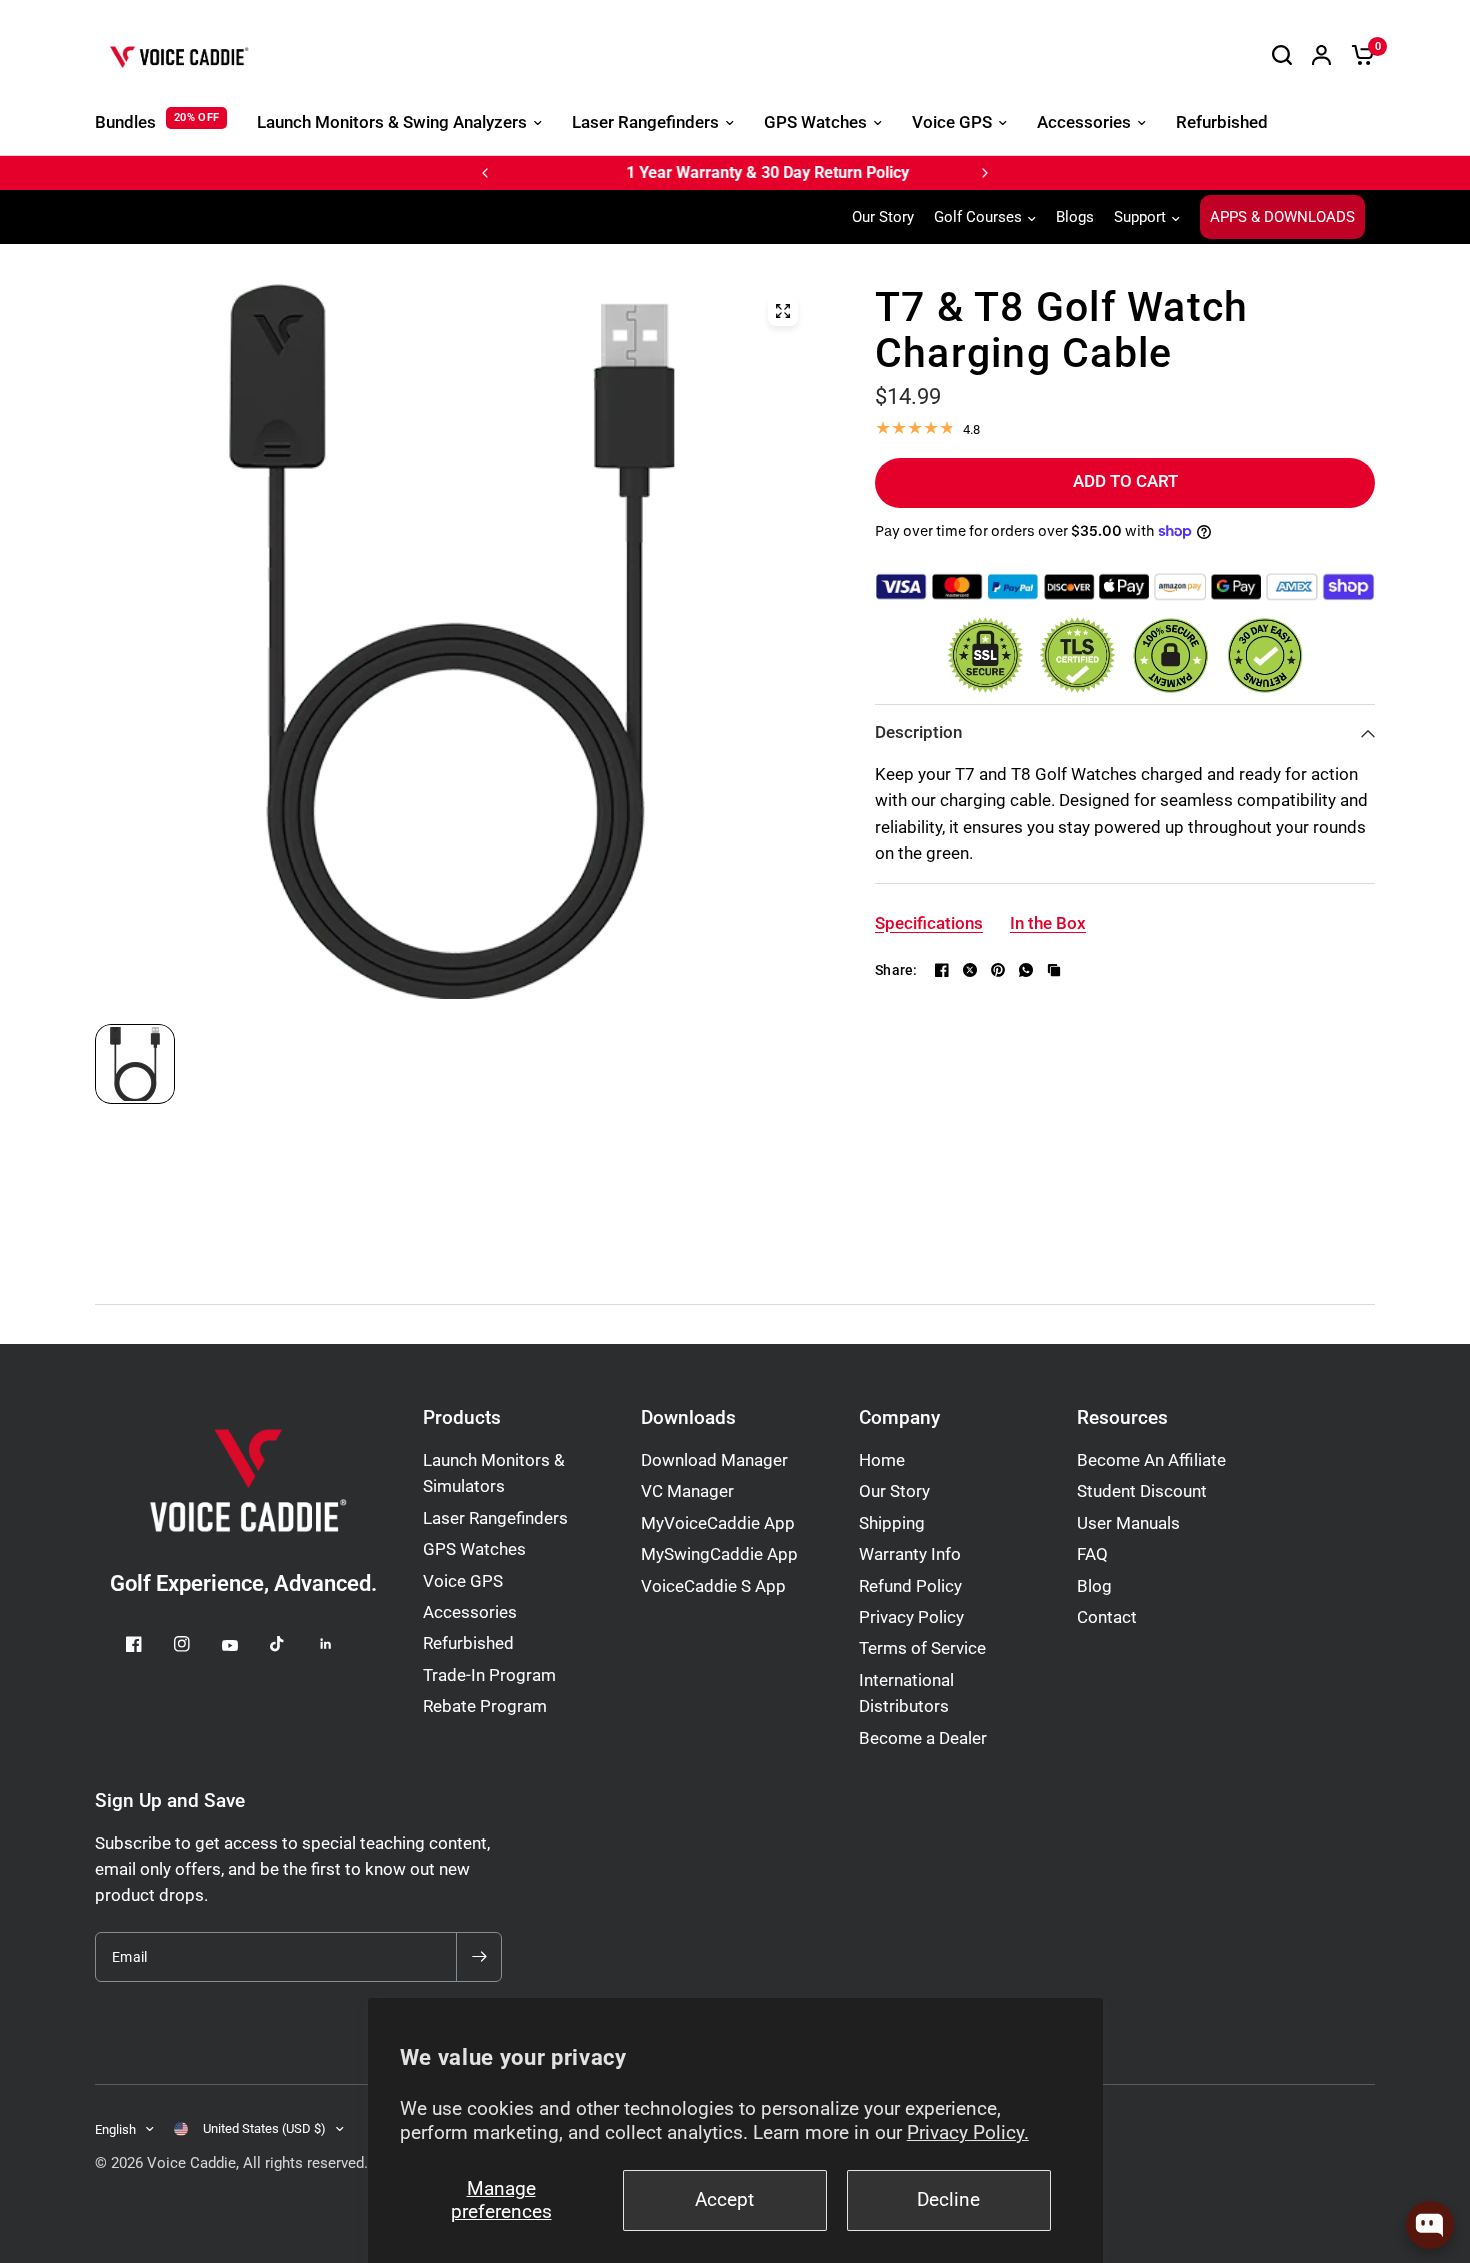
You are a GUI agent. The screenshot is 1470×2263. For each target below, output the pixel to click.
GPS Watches (474, 1549)
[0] (1358, 55)
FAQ (1092, 1554)
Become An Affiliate (1151, 1460)
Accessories (470, 1612)
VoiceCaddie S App (713, 1586)
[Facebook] (942, 970)
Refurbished (468, 1643)
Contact (1107, 1617)
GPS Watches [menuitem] (815, 122)
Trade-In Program (489, 1675)
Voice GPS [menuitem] (952, 122)
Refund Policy (910, 1586)
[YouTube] (244, 1646)
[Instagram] (196, 1644)
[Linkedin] (340, 1644)
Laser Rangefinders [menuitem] (645, 122)
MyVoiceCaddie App (718, 1523)
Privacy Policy (911, 1617)
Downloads (688, 1418)
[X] (970, 970)
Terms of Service (922, 1648)
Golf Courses (978, 217)
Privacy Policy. (968, 2133)
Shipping (892, 1523)
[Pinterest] (998, 970)
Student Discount (1142, 1491)
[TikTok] (292, 1644)
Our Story (883, 217)
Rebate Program (485, 1706)
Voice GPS (463, 1581)
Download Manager (714, 1460)
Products (462, 1418)
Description (918, 732)
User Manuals (1128, 1523)
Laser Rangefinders (495, 1518)
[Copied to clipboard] (1054, 970)
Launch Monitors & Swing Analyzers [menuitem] (392, 122)
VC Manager (687, 1491)
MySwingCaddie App (719, 1554)
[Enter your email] (479, 1957)
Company (899, 1418)
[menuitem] (888, 217)
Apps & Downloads (1282, 217)
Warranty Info (910, 1554)
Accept (724, 2200)
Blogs (1075, 217)
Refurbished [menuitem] (1222, 122)
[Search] (1282, 55)
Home (882, 1460)
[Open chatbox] (1430, 2225)
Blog (1094, 1586)
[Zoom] (783, 311)
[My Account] (1321, 55)
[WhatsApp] (1026, 970)
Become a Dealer (923, 1738)
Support (1140, 217)
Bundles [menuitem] (125, 122)
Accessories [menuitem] (1084, 122)
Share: (896, 970)
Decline (948, 2200)
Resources (1122, 1418)
